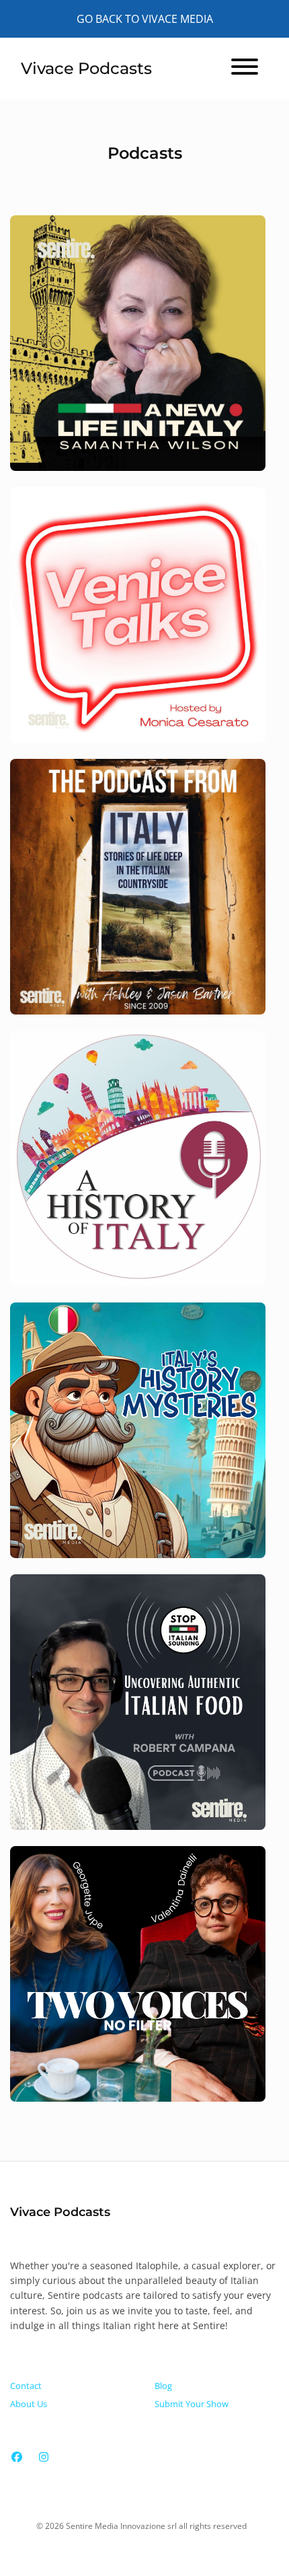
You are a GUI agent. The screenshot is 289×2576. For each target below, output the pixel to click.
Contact (26, 2386)
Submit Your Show (192, 2404)
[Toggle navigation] (245, 69)
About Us (29, 2404)
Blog (163, 2386)
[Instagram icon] (44, 2457)
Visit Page (144, 352)
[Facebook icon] (17, 2457)
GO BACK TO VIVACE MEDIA (145, 19)
